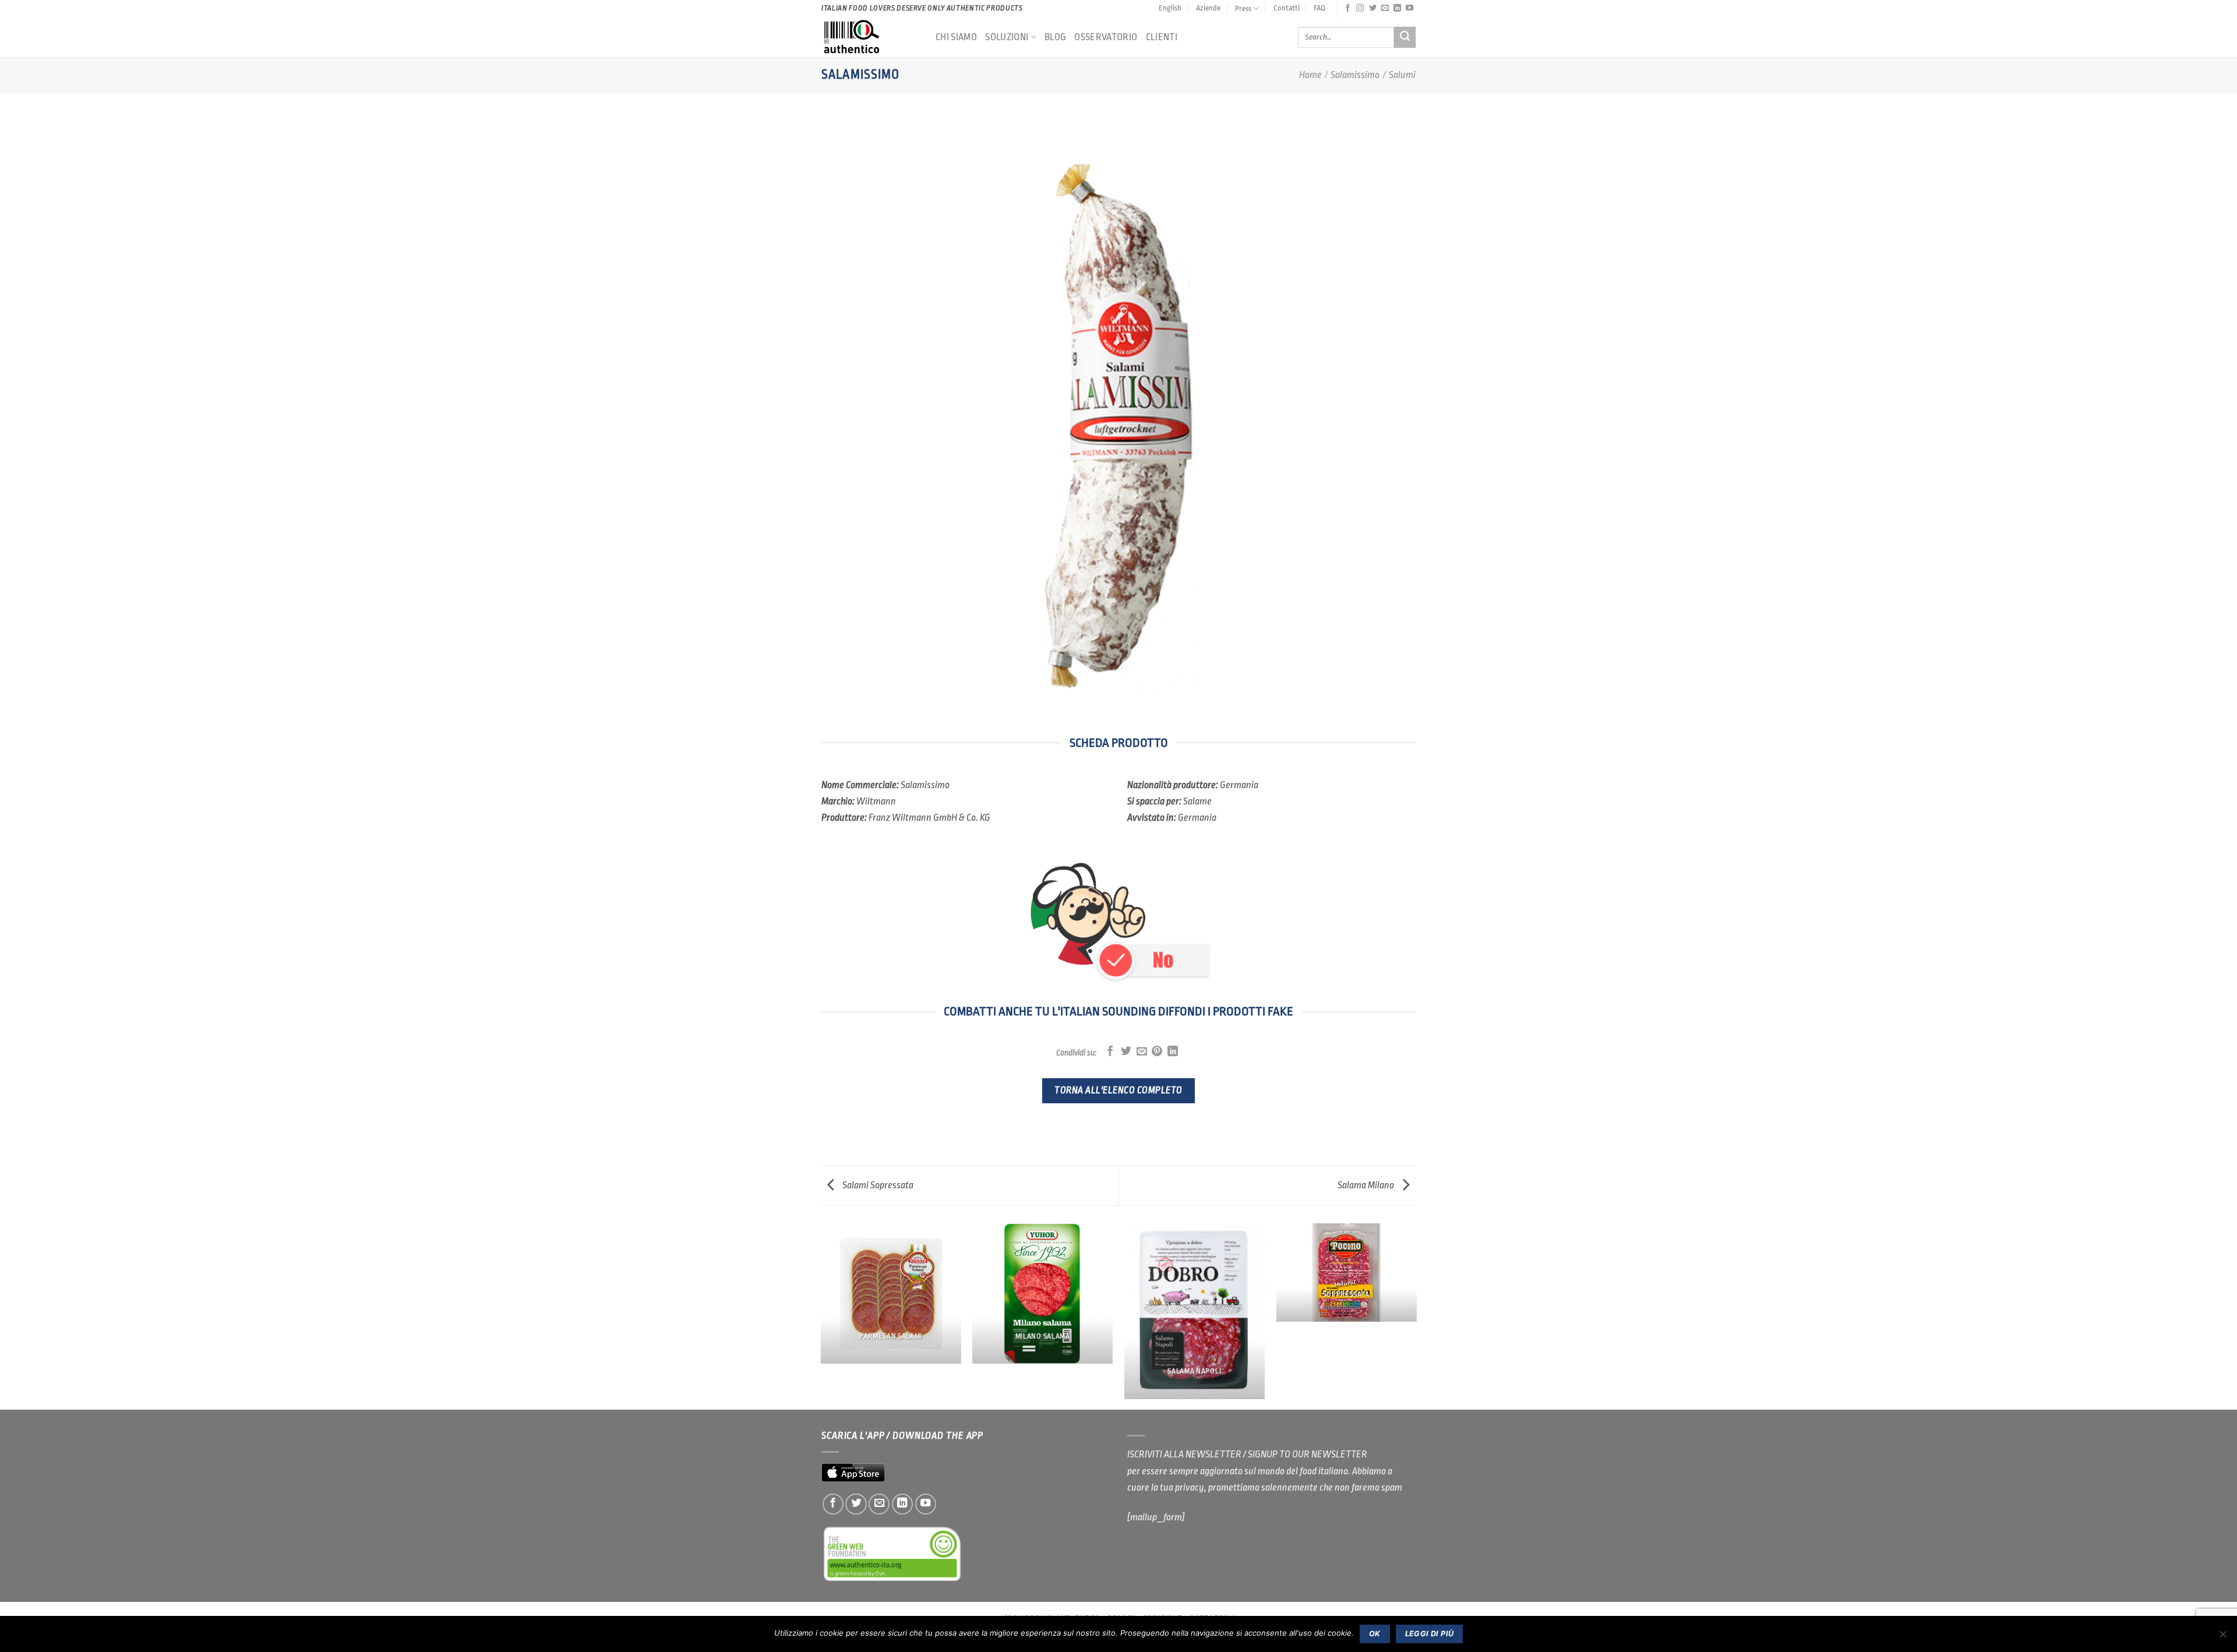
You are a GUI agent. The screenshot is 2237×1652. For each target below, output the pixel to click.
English (1170, 8)
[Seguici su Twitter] (1373, 8)
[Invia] (1405, 38)
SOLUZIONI (1007, 37)
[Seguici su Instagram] (1360, 8)
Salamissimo (1355, 75)
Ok (1375, 1634)
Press (1243, 8)
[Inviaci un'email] (1385, 8)
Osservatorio (1106, 37)
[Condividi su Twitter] (1126, 1052)
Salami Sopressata (877, 1185)
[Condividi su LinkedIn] (1173, 1052)
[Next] (1416, 1316)
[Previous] (821, 1316)
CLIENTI (1162, 37)
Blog (1055, 37)
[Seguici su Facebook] (1348, 8)
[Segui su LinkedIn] (1397, 8)
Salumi (1402, 75)
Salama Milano (1367, 1185)
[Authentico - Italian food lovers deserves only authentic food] (870, 37)
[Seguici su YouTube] (1409, 8)
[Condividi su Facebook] (1110, 1052)
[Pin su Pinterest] (1157, 1052)
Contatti (1287, 8)
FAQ (1319, 8)
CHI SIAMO (956, 37)
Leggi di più (1430, 1634)
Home (1310, 75)
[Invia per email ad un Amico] (1142, 1052)
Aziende (1208, 8)
